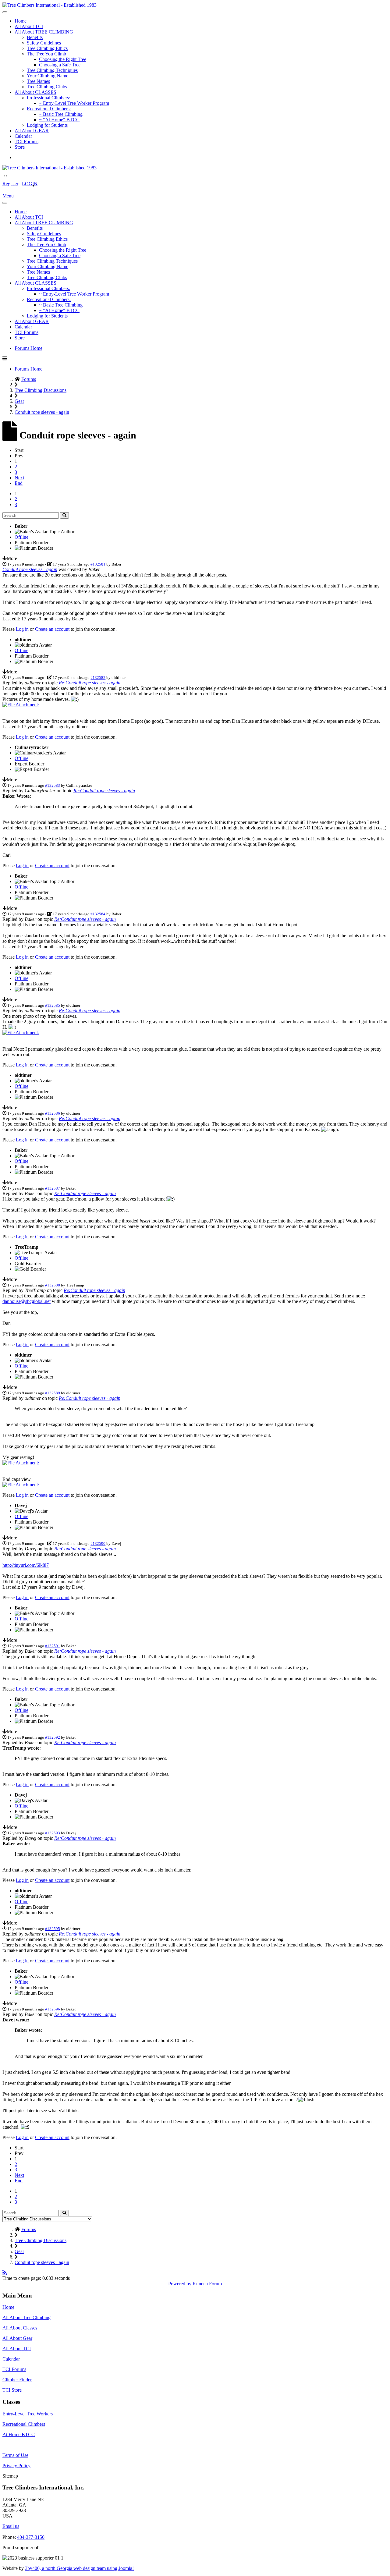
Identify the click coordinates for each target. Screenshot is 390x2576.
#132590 (98, 1543)
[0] (21, 705)
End (19, 483)
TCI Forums (27, 142)
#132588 (53, 1285)
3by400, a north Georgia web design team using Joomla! (79, 2568)
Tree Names (38, 81)
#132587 (53, 1188)
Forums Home (28, 348)
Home (21, 21)
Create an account (52, 629)
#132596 (53, 2009)
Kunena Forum (207, 2284)
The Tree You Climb (46, 54)
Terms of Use (15, 2455)
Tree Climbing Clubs (47, 87)
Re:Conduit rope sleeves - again (90, 683)
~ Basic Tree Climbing (61, 114)
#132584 (98, 914)
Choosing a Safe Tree (60, 65)
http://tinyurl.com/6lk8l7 (26, 1565)
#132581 (98, 564)
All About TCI (29, 26)
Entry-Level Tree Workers (28, 2414)
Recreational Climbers (24, 2424)
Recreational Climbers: (49, 109)
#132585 (53, 1005)
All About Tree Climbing (27, 2317)
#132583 (53, 785)
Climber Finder (17, 2380)
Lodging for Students (47, 125)
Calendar (23, 136)
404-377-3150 (31, 2537)
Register (10, 184)
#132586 (53, 1113)
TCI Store (12, 2390)
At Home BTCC (19, 2434)
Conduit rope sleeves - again (30, 569)
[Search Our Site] (13, 175)
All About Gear (17, 2338)
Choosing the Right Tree (63, 59)
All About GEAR (32, 131)
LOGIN (30, 184)
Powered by (180, 2284)
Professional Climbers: (48, 98)
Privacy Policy (16, 2466)
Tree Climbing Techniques (52, 70)
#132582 (98, 678)
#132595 (53, 1929)
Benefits (35, 37)
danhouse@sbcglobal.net (27, 1301)
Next (19, 478)
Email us (11, 2526)
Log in (22, 629)
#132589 (53, 1393)
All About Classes (20, 2328)
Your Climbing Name (48, 76)
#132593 (53, 1833)
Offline (21, 537)
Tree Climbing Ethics (47, 48)
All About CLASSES (35, 92)
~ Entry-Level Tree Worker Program (74, 103)
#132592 (53, 1737)
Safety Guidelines (44, 43)
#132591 (53, 1646)
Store (20, 147)
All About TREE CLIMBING (44, 32)
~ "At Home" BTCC (59, 120)
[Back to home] (50, 5)
